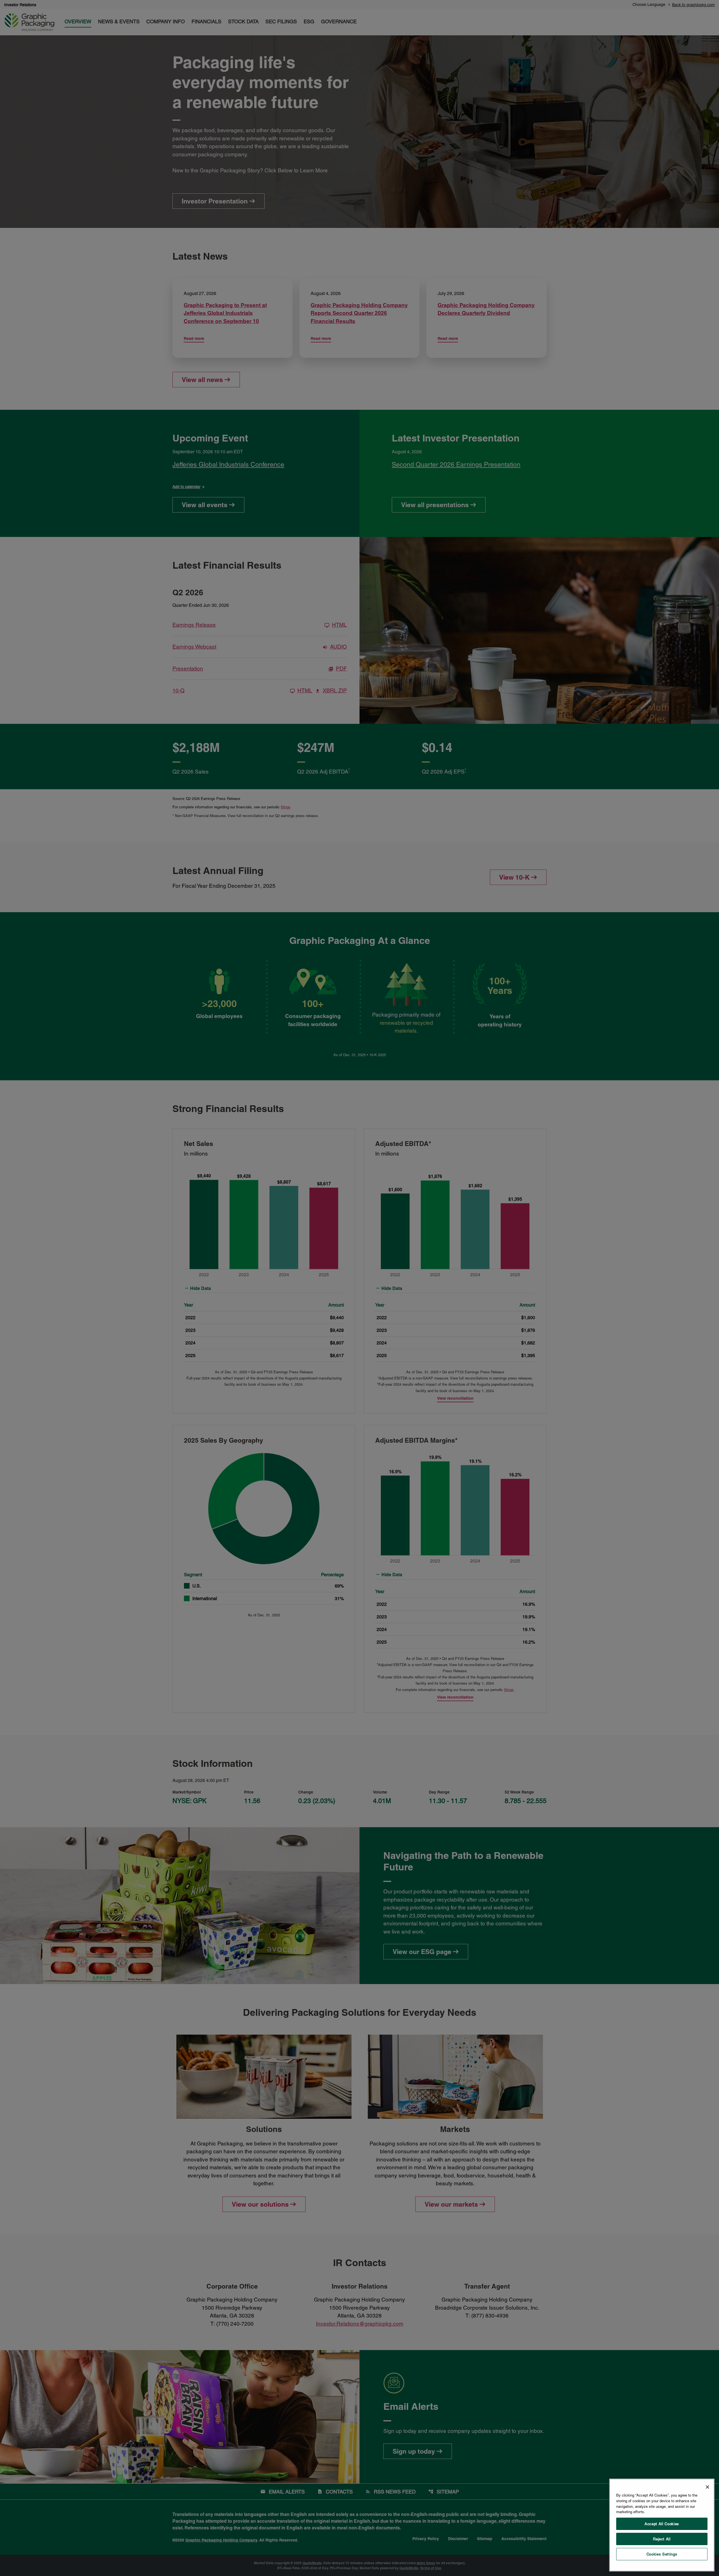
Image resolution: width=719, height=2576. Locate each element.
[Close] (707, 2487)
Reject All (662, 2539)
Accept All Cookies (662, 2524)
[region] (662, 2525)
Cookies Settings (662, 2554)
